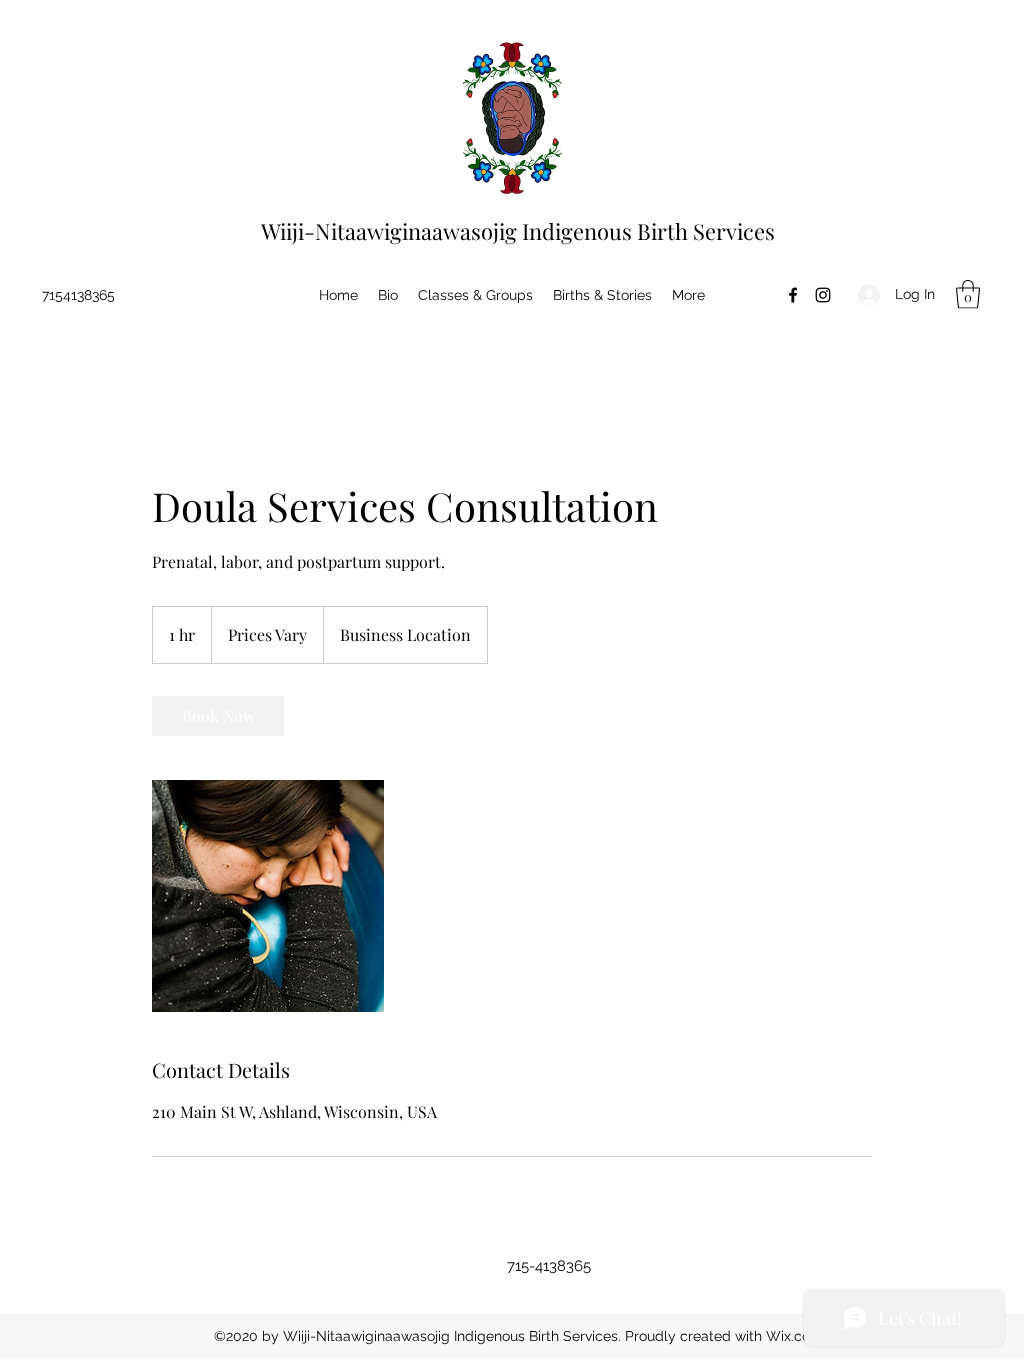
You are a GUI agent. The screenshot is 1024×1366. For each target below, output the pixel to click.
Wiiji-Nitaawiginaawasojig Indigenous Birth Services (518, 231)
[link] (218, 716)
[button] (968, 294)
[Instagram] (823, 295)
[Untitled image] (268, 896)
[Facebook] (793, 295)
